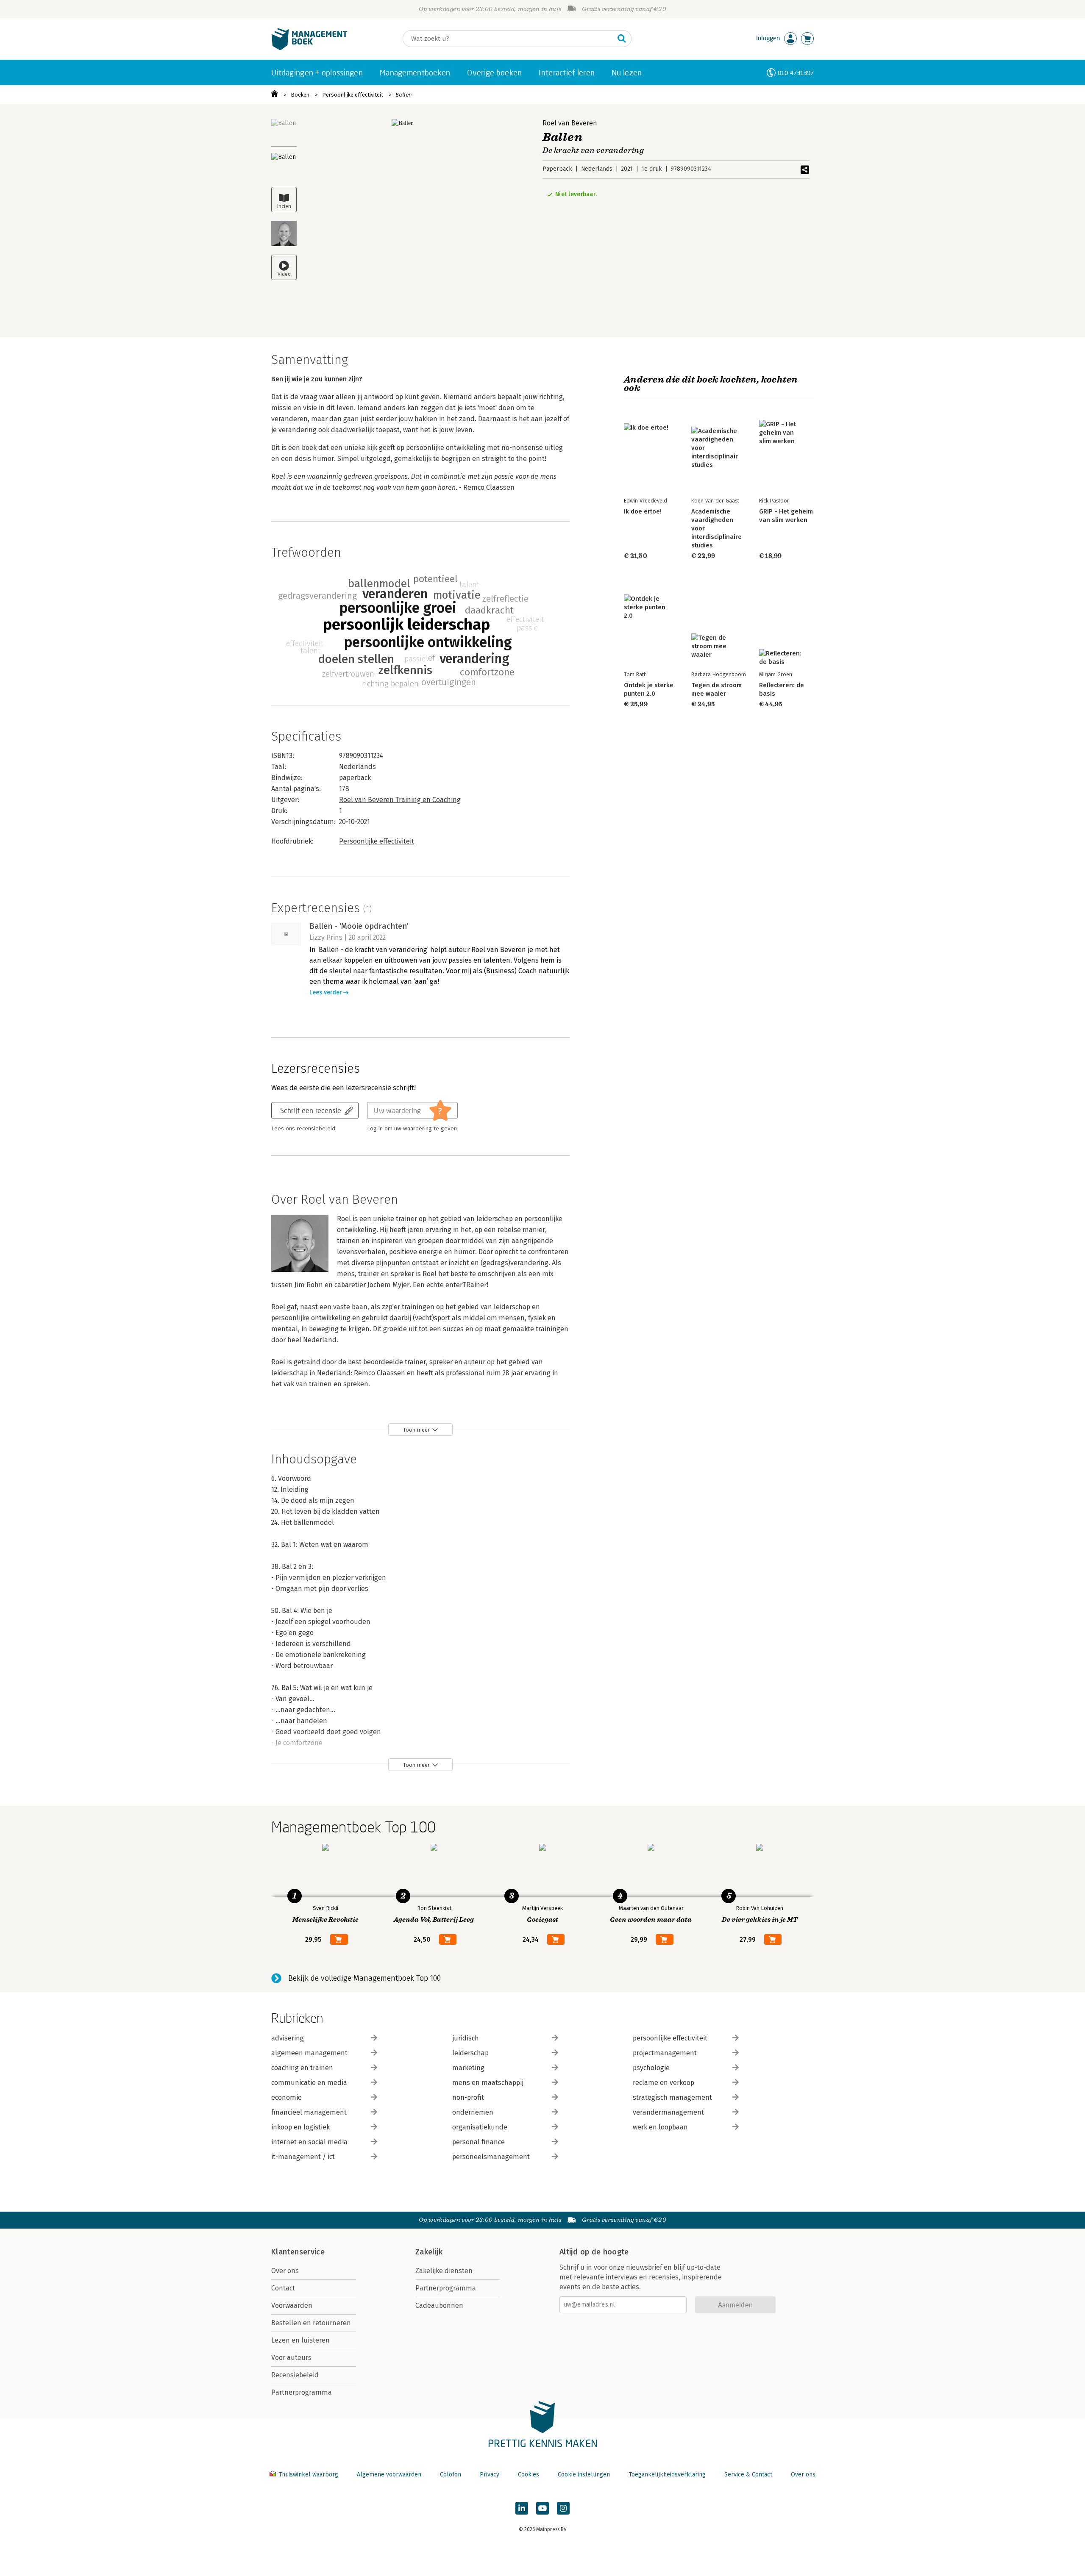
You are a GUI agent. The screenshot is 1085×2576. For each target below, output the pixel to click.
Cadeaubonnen (439, 2305)
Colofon (451, 2475)
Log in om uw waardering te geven (412, 1129)
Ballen (404, 95)
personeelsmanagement (491, 2157)
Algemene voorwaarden (389, 2475)
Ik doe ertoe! (643, 511)
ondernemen (473, 2112)
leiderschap (470, 2053)
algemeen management (309, 2053)
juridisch (466, 2038)
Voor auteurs (291, 2358)
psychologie (651, 2068)
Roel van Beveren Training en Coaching (400, 800)
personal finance (479, 2142)
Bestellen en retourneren (311, 2323)
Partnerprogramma (302, 2392)
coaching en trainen (302, 2068)
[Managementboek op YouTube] (542, 2508)
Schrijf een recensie (311, 1110)
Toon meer (416, 1430)
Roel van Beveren (570, 123)
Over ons (285, 2271)
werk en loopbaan (660, 2127)
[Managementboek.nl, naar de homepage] (309, 48)
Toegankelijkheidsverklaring (667, 2475)
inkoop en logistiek (300, 2127)
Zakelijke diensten (444, 2271)
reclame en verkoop (664, 2083)
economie (287, 2097)
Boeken (300, 95)
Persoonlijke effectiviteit (353, 95)
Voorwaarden (292, 2305)
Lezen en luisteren (300, 2340)
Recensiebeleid (295, 2375)
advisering (288, 2038)
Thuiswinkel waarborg (308, 2475)
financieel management (309, 2112)
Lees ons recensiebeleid (303, 1129)
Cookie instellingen (584, 2475)
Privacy (490, 2475)
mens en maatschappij (488, 2083)
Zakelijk (429, 2252)
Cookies (529, 2475)
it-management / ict (303, 2157)
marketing (468, 2068)
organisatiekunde (480, 2127)
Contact (283, 2288)
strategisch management (672, 2097)
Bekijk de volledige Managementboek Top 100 (364, 1978)
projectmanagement (665, 2053)
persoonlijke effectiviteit (670, 2038)
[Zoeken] (622, 39)
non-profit (468, 2097)
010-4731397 (796, 73)
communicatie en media (309, 2083)
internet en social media (309, 2142)
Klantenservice (298, 2252)
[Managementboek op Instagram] (563, 2508)
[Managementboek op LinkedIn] (522, 2508)
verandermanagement (668, 2112)
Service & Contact (748, 2475)
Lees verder (325, 992)
